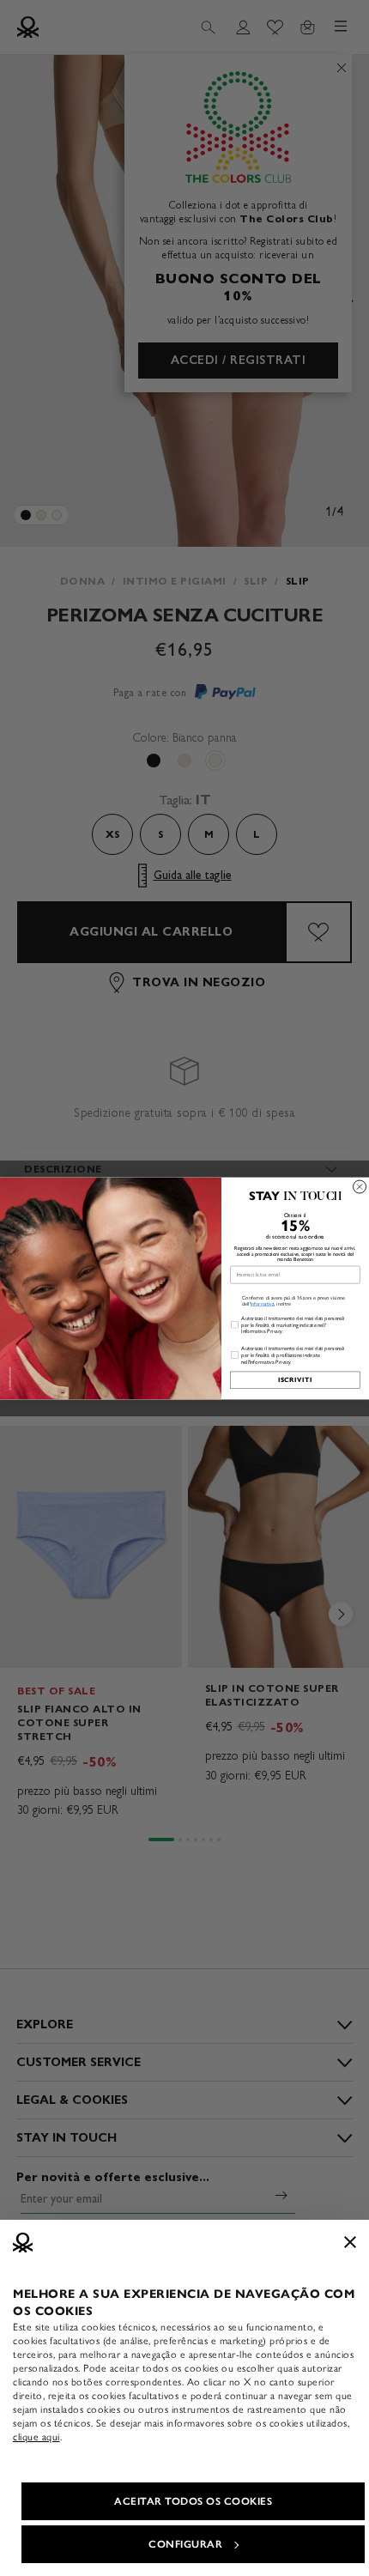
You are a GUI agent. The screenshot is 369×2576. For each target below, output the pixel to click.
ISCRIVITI (296, 1379)
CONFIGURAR (185, 2544)
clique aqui (36, 2437)
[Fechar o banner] (350, 2242)
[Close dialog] (360, 1187)
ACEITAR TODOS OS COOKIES (193, 2501)
